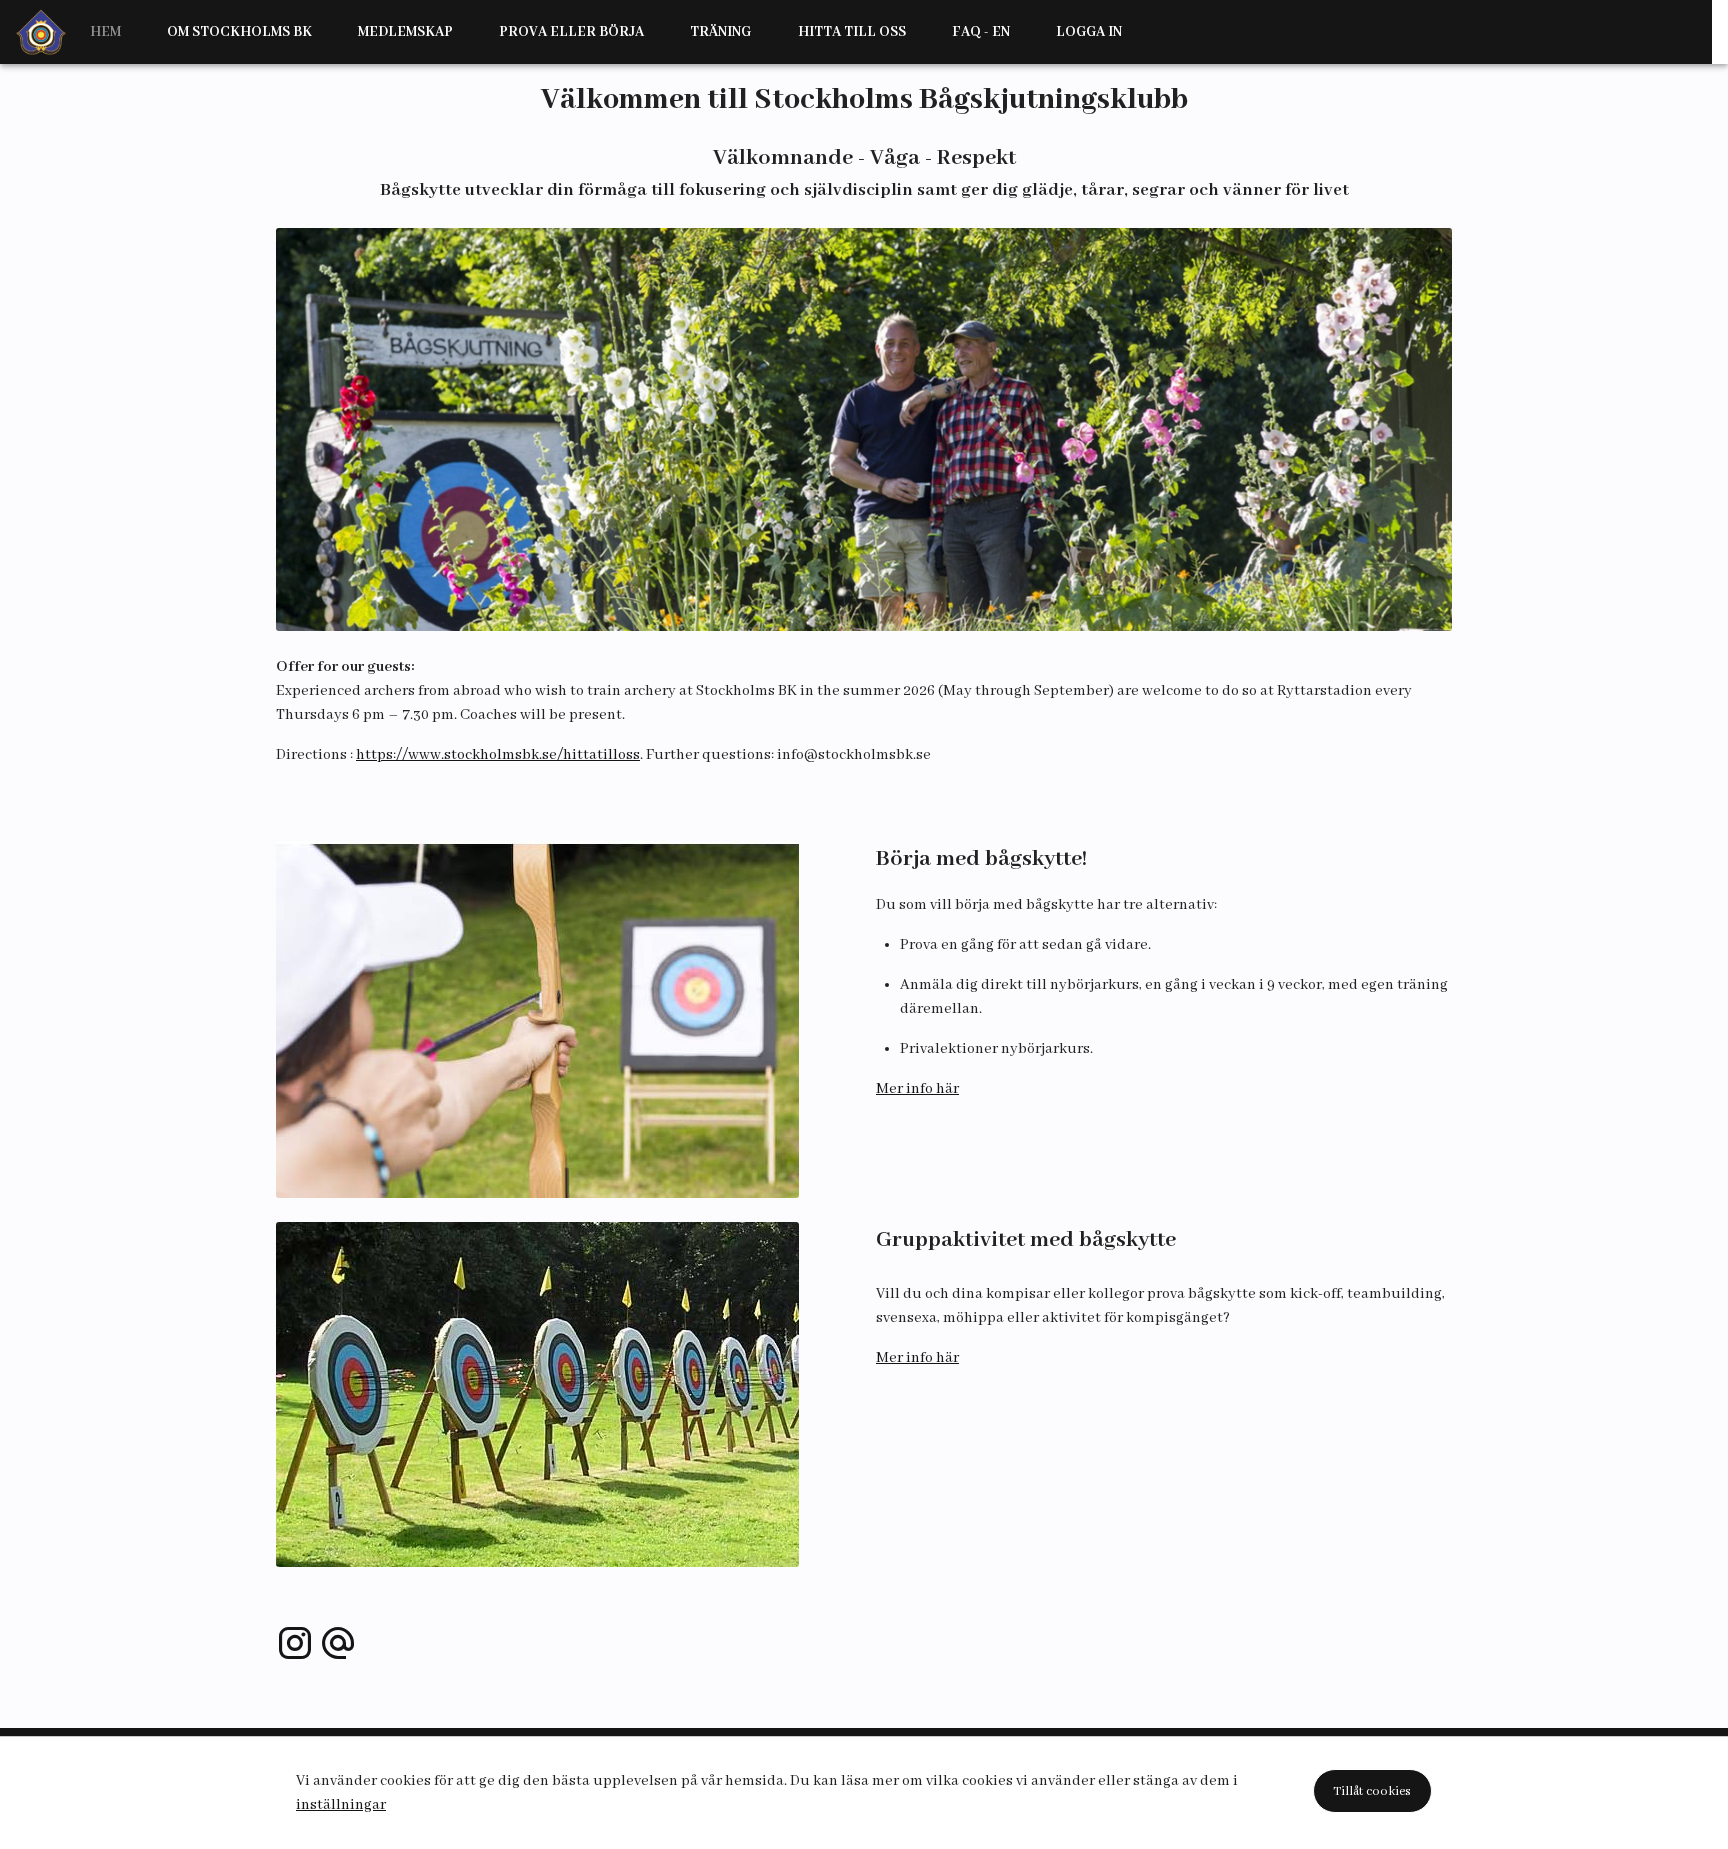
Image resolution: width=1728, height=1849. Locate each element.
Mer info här (917, 1089)
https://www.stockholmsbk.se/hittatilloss (498, 755)
